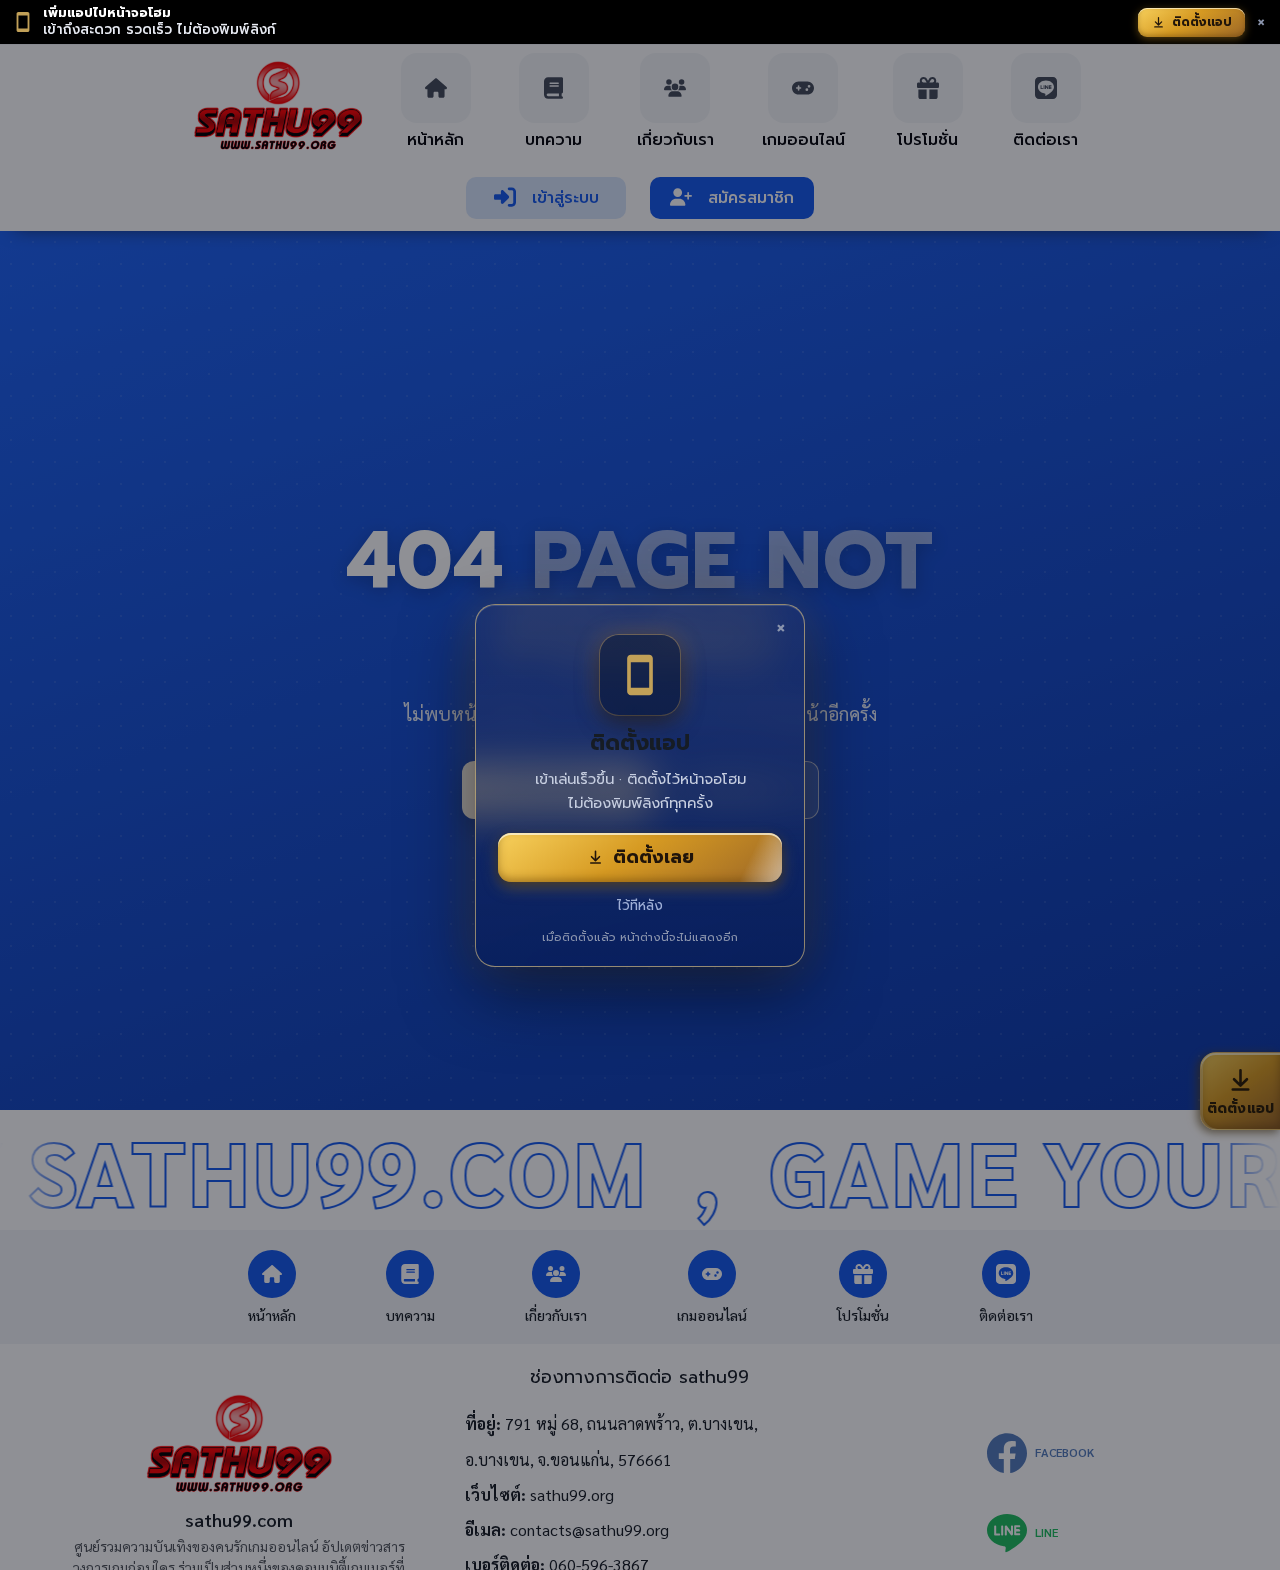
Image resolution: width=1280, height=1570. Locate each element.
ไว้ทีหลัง (640, 905)
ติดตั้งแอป (1202, 22)
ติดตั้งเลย (653, 857)
